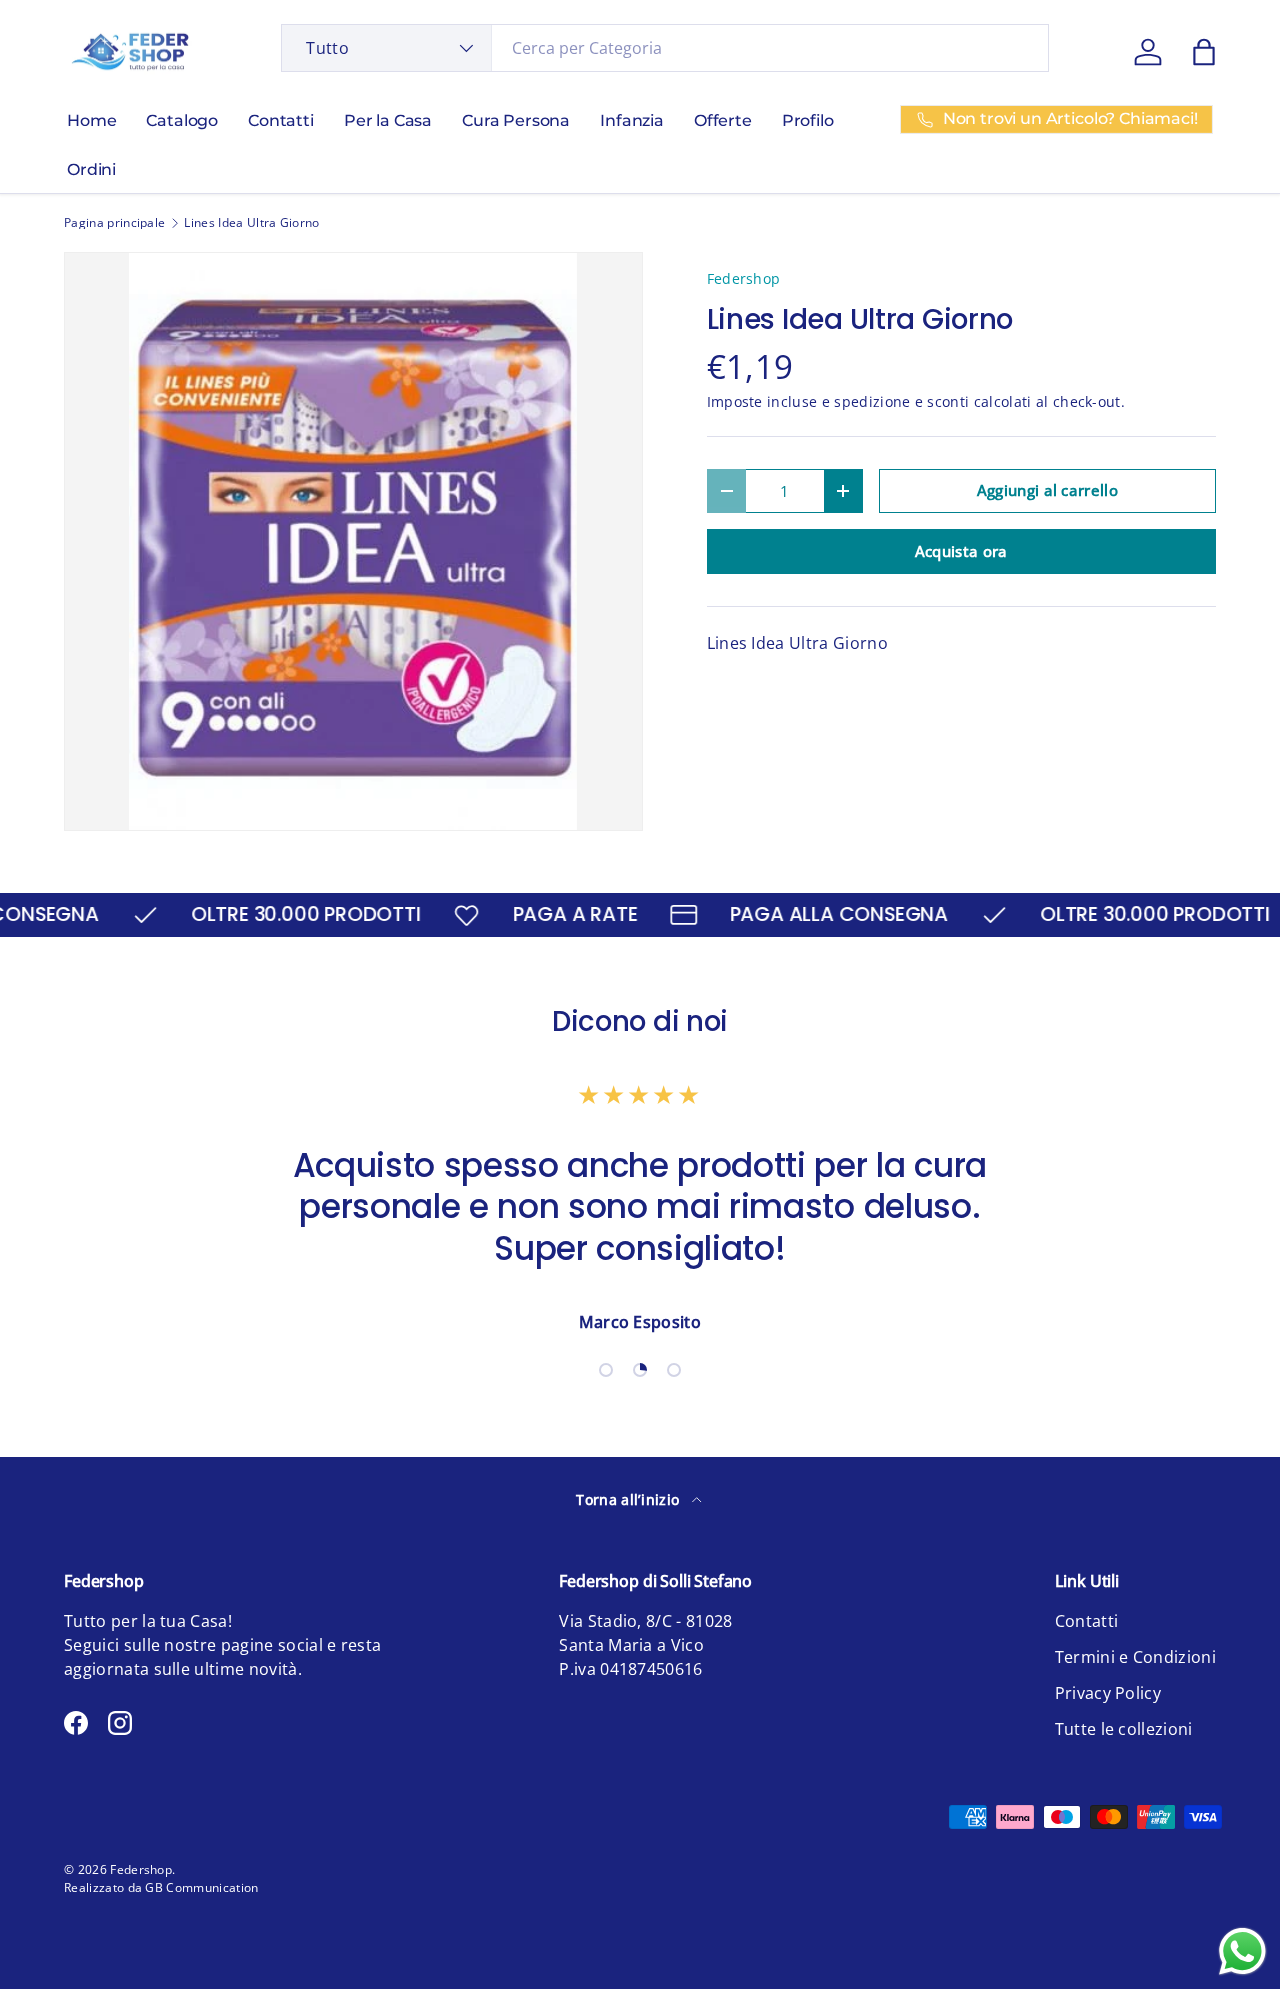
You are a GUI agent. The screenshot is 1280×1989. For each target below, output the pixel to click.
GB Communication (201, 1887)
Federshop (744, 278)
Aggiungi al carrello (1047, 490)
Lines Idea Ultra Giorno (251, 223)
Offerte (723, 120)
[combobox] (665, 48)
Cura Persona (516, 120)
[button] (1204, 52)
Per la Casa (388, 120)
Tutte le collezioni (1124, 1729)
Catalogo (182, 120)
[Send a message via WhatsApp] (1242, 1951)
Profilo (808, 120)
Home (91, 120)
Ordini (91, 169)
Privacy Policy (1108, 1693)
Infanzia (632, 120)
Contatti (281, 120)
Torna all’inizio (629, 1499)
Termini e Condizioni (1135, 1657)
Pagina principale (114, 223)
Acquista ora (961, 551)
